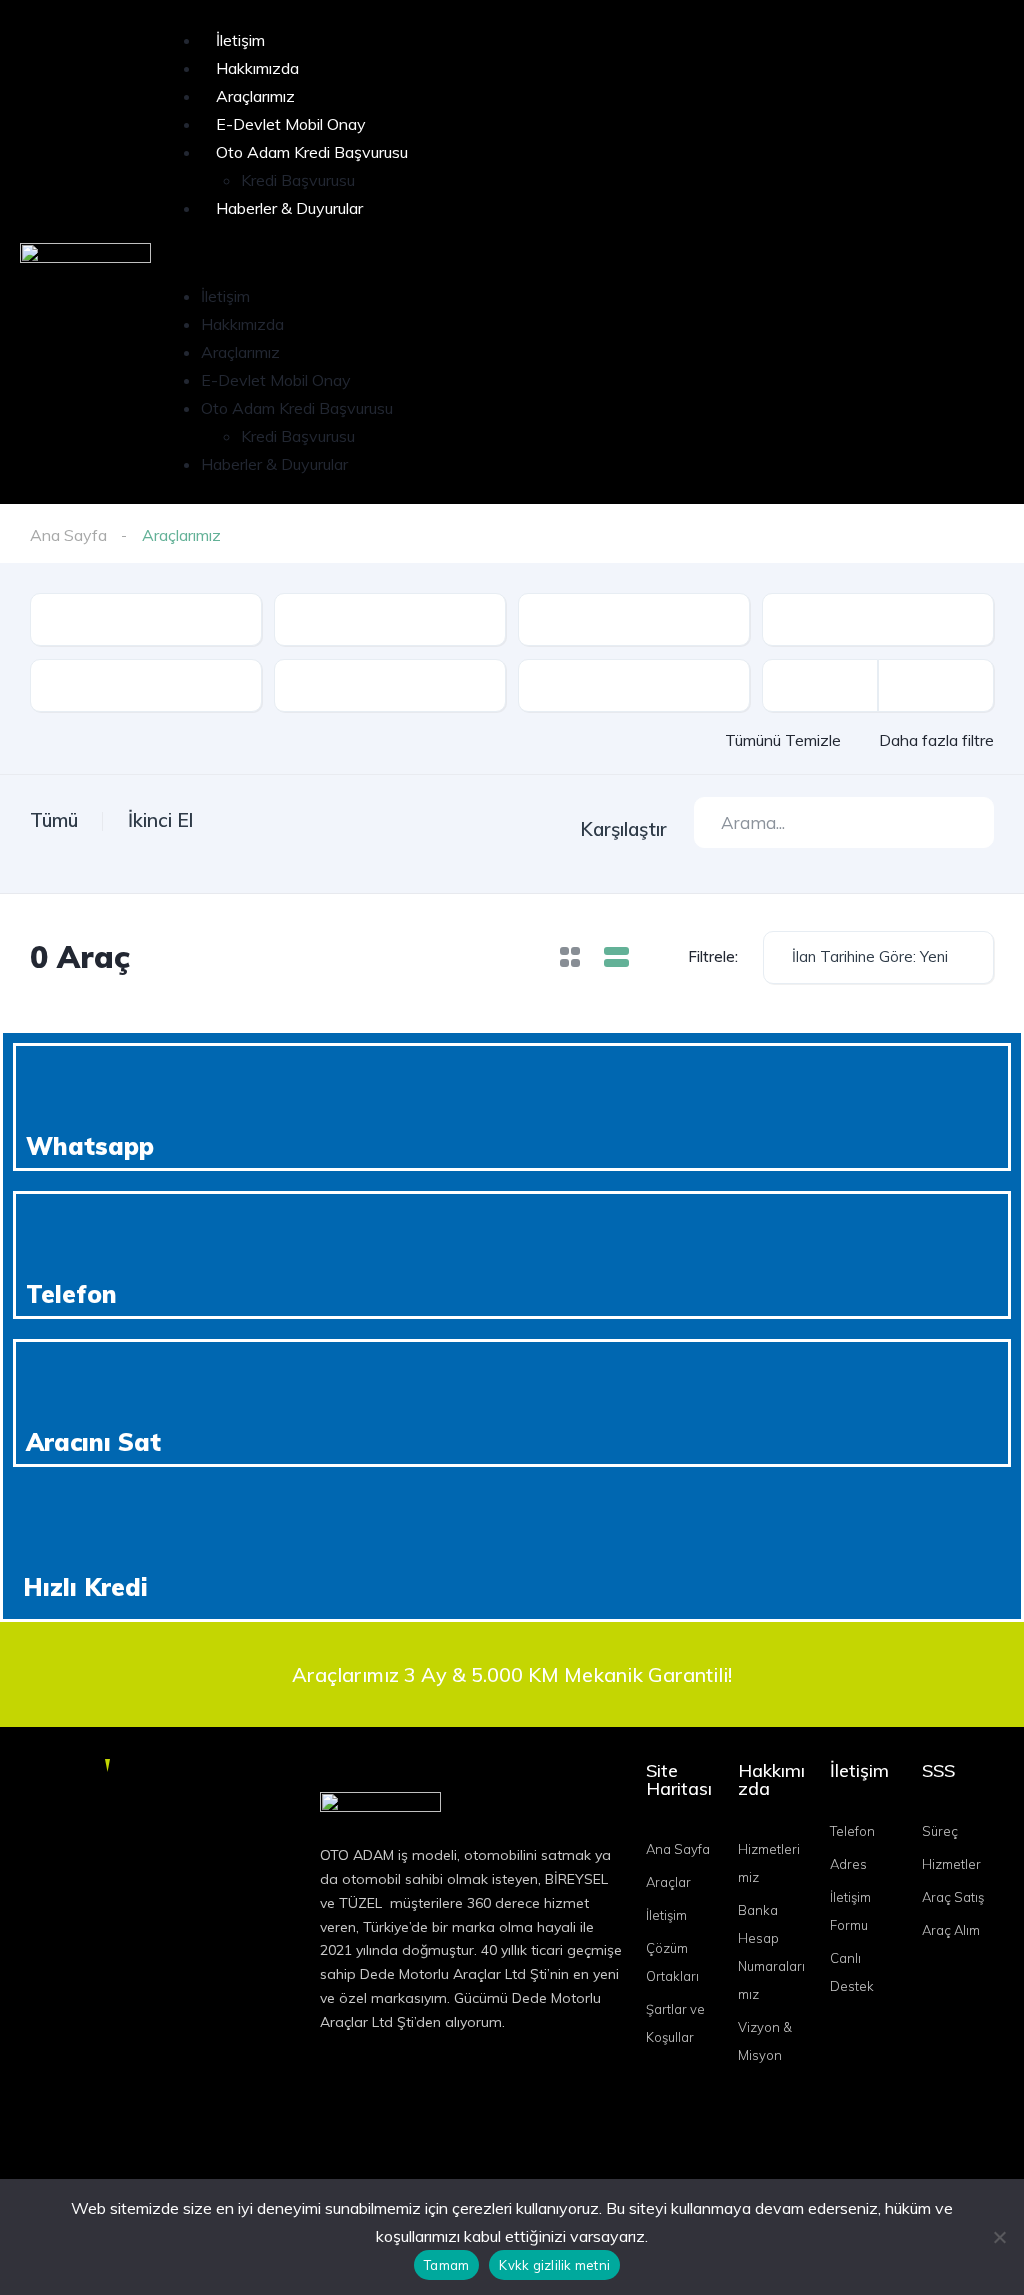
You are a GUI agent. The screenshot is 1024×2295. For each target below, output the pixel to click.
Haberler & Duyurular (289, 208)
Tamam (446, 2265)
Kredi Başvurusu (298, 180)
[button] (512, 252)
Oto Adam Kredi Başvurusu (312, 152)
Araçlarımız (255, 96)
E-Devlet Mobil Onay (291, 124)
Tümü (54, 820)
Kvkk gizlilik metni (554, 2265)
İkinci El (160, 820)
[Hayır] (999, 2237)
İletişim (240, 40)
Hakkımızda (257, 68)
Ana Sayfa (68, 535)
